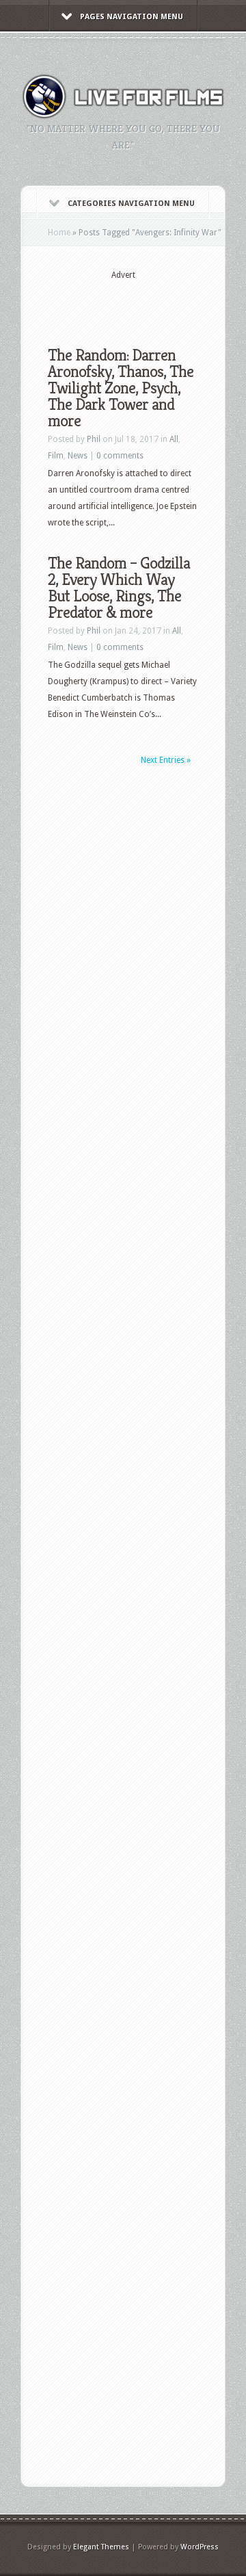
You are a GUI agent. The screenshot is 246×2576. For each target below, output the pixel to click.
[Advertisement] (147, 302)
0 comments (120, 456)
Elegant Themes (101, 2547)
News (78, 456)
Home (59, 233)
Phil (94, 439)
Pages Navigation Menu (132, 17)
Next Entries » (166, 760)
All (174, 439)
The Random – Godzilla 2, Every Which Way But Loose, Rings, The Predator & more (119, 588)
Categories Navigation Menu (131, 204)
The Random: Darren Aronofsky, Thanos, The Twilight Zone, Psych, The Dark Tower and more (121, 388)
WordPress (200, 2547)
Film (56, 456)
